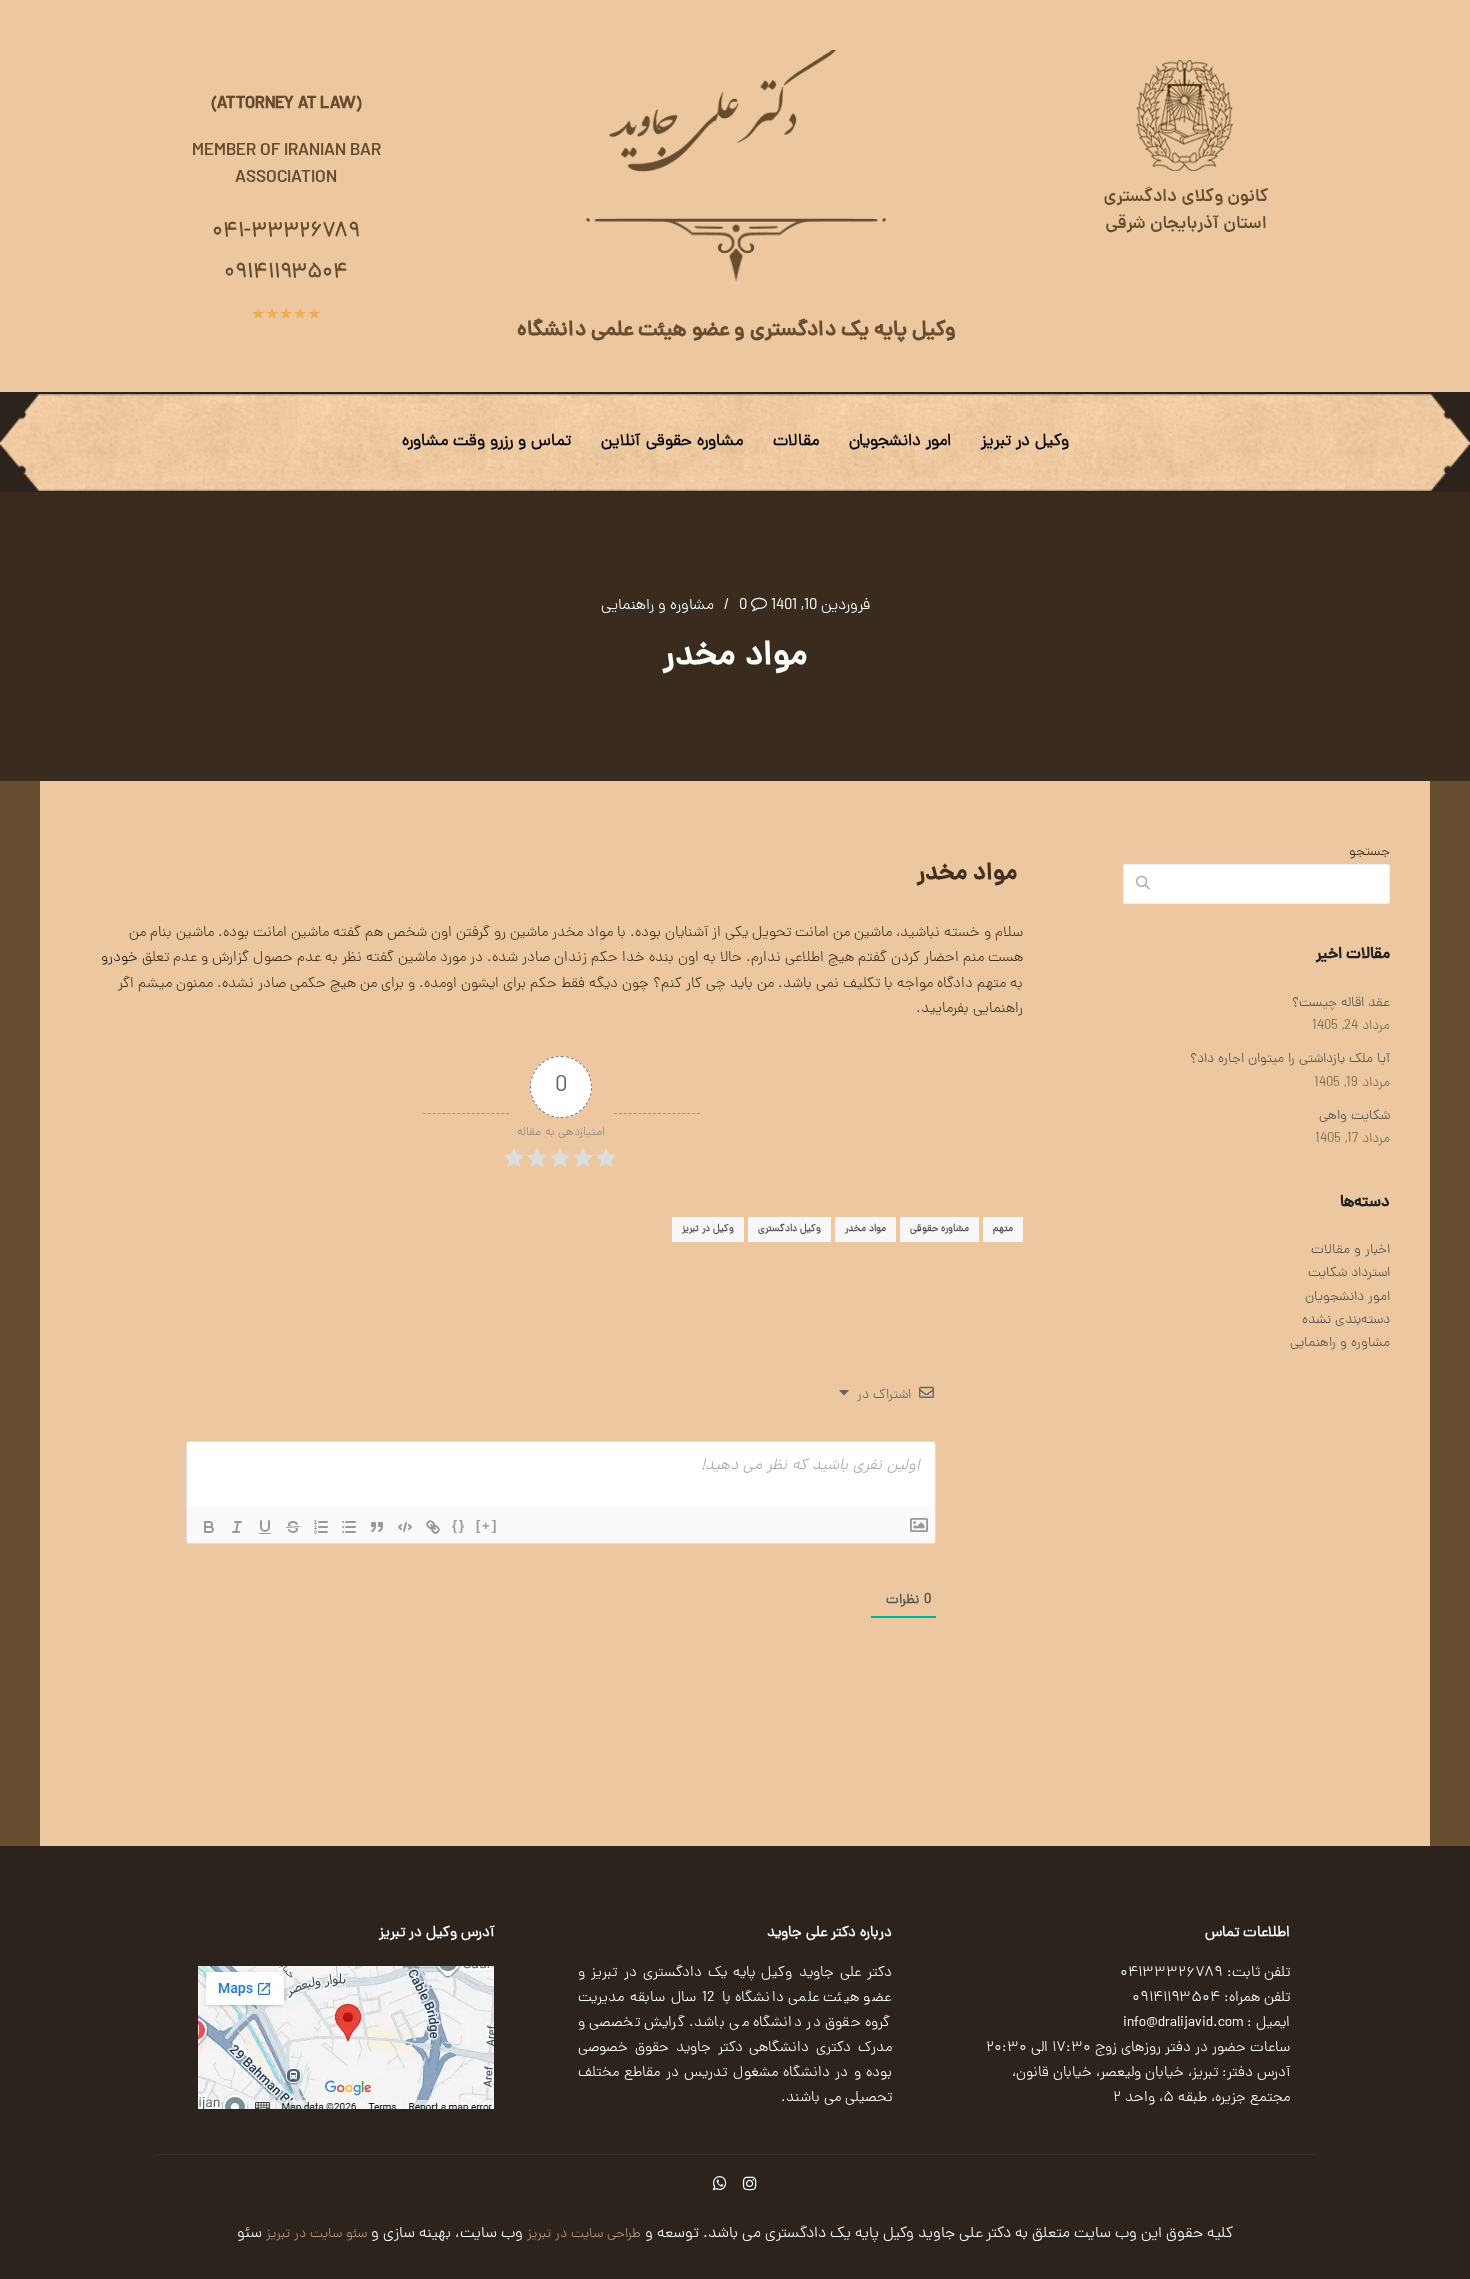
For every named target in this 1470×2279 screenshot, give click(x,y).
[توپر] (209, 1527)
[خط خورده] (293, 1527)
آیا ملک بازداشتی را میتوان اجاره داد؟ (1290, 1059)
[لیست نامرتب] (349, 1527)
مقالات (796, 442)
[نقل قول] (377, 1527)
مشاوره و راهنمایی (657, 606)
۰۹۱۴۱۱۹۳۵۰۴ (286, 273)
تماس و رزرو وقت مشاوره (486, 442)
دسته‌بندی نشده (1346, 1320)
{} (459, 1525)
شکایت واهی (1354, 1116)
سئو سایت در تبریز (314, 2234)
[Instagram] (750, 2183)
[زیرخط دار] (265, 1527)
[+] (487, 1525)
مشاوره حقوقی (939, 1229)
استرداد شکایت (1349, 1273)
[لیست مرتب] (321, 1527)
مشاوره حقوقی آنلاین (672, 442)
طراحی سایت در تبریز (582, 2234)
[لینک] (433, 1527)
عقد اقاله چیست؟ (1341, 1003)
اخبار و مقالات (1350, 1250)
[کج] (237, 1527)
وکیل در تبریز (1025, 442)
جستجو (1369, 852)
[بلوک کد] (405, 1527)
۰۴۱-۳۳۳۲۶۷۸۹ (286, 232)
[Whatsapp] (720, 2183)
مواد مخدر (865, 1229)
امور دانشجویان (900, 442)
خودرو (119, 958)
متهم (1003, 1229)
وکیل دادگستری (789, 1229)
